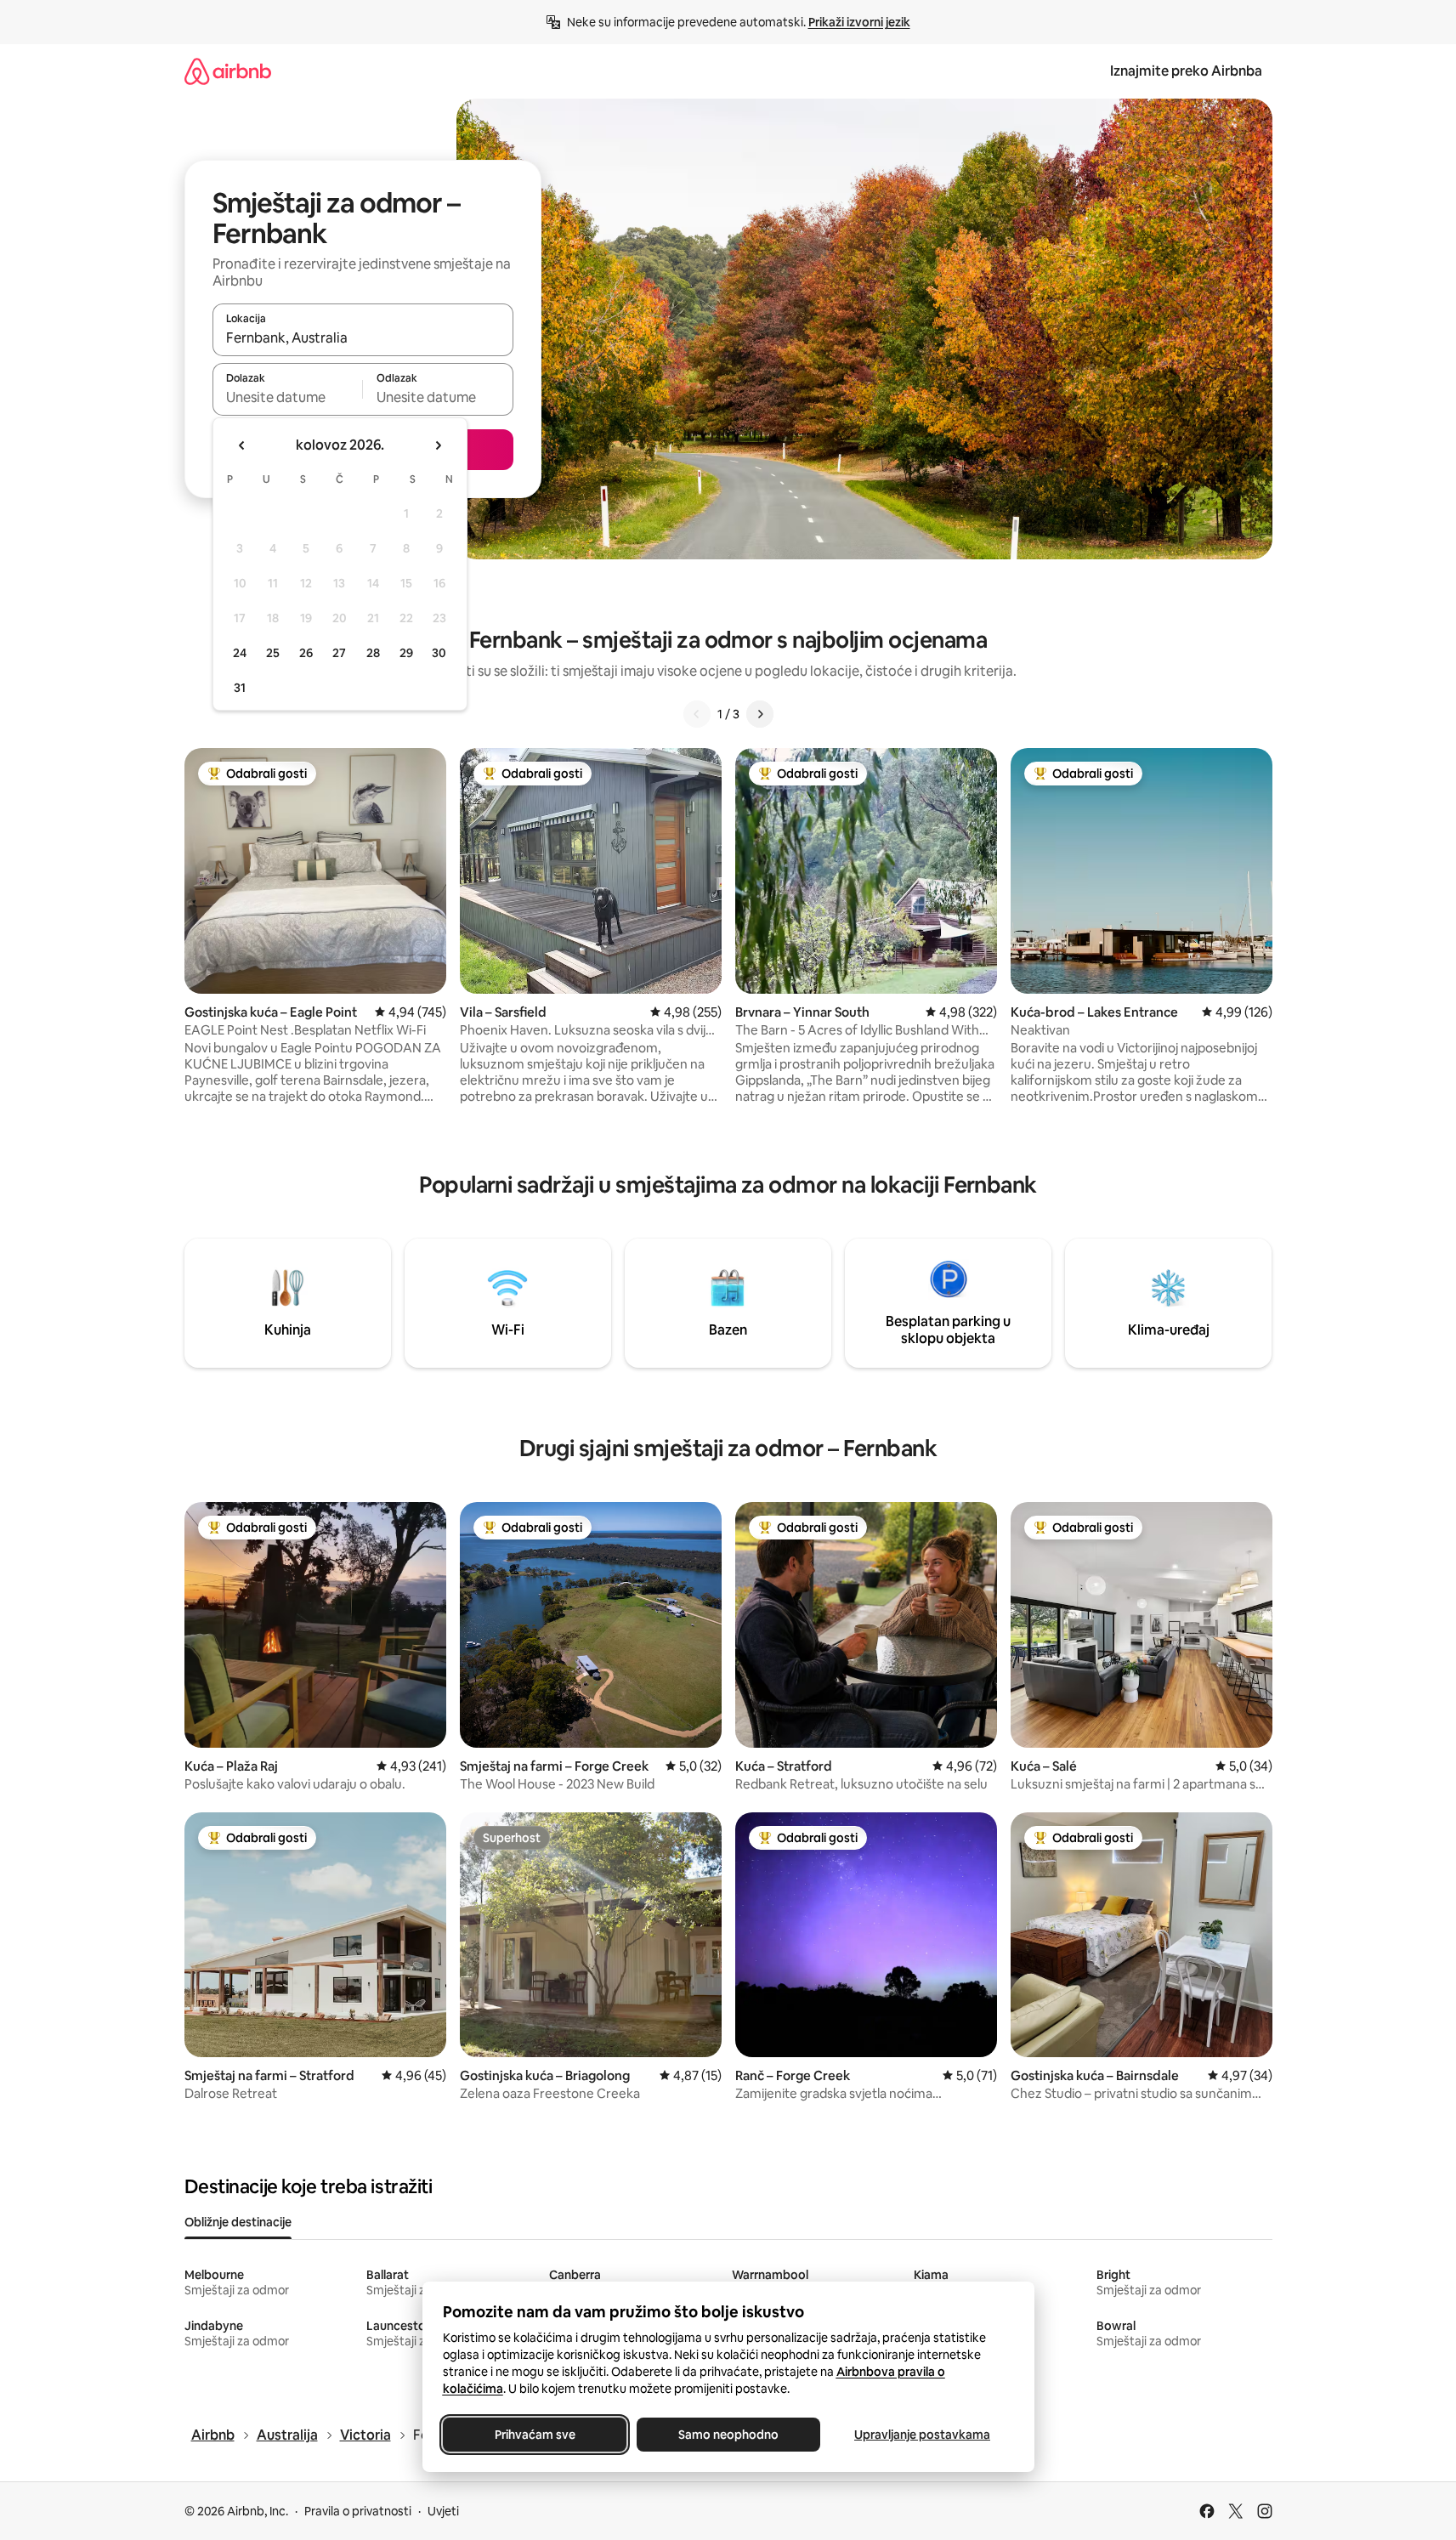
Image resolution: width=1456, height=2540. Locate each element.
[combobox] (363, 337)
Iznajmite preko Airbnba (1186, 71)
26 (306, 653)
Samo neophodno (728, 2435)
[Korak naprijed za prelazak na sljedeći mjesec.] (438, 445)
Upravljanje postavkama (922, 2435)
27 (339, 653)
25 (273, 653)
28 (373, 653)
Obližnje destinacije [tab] (238, 2222)
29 (406, 653)
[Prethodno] (697, 714)
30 (439, 653)
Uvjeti (443, 2511)
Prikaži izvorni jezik (859, 22)
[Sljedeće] (760, 714)
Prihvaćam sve (534, 2435)
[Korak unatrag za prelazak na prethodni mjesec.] (242, 445)
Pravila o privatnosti (358, 2511)
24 (240, 653)
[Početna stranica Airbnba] (228, 71)
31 (240, 688)
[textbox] (288, 397)
